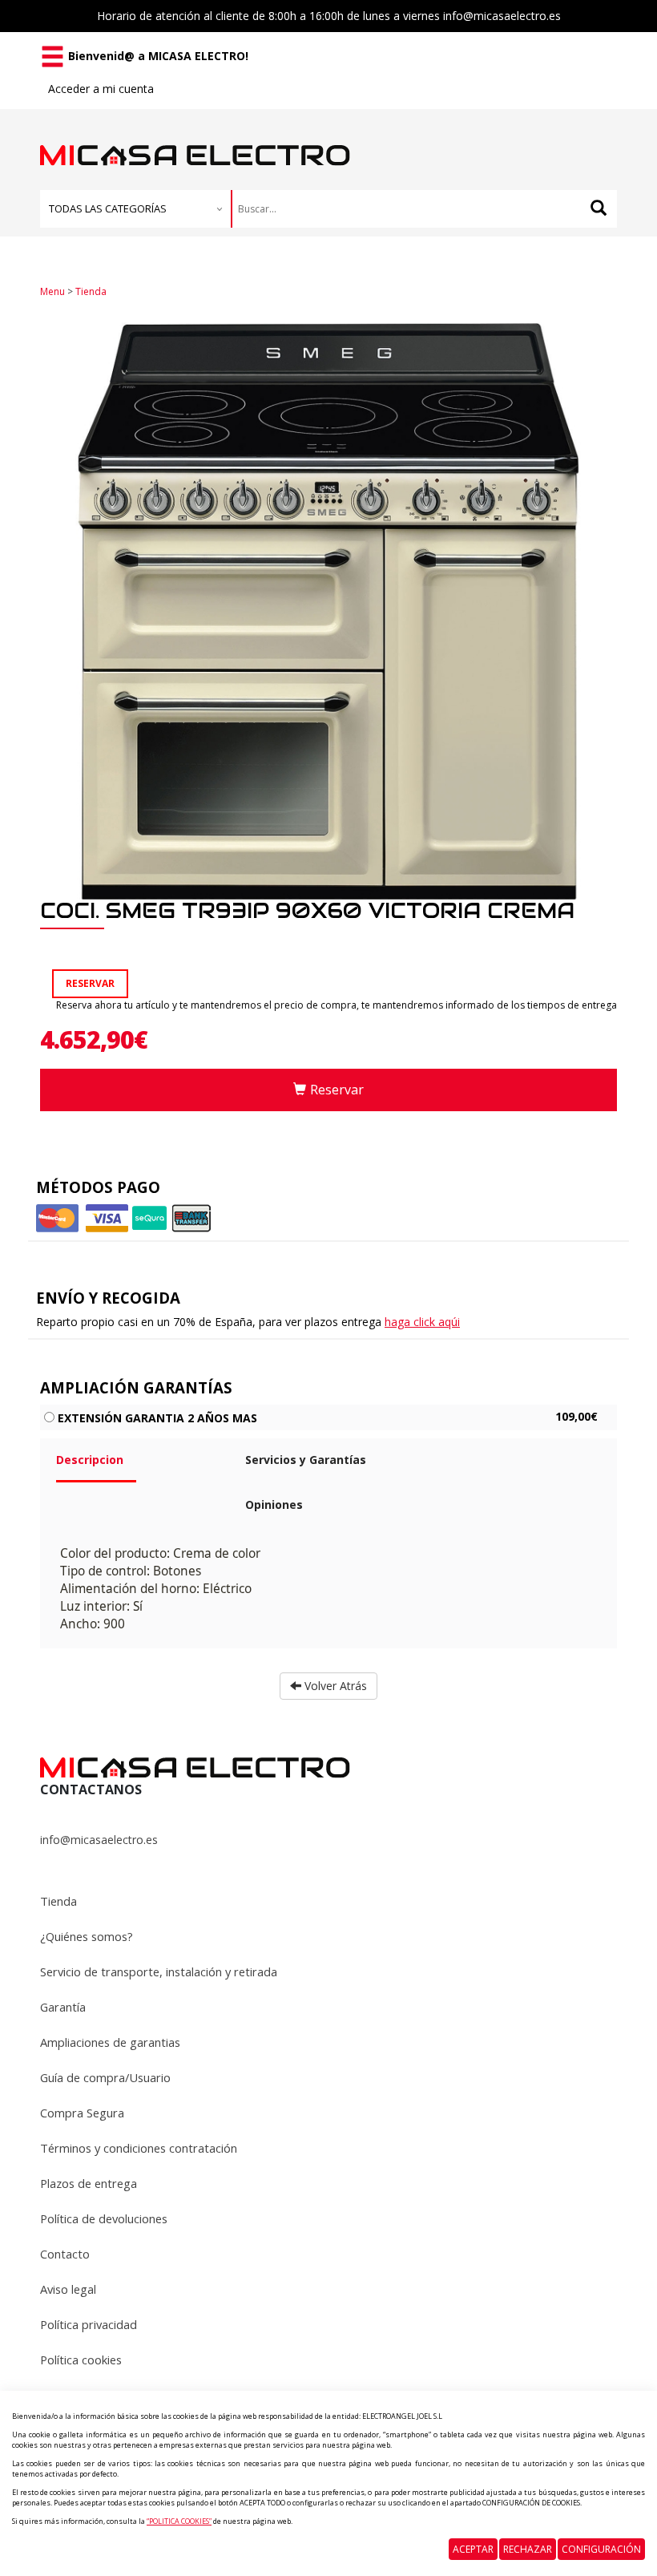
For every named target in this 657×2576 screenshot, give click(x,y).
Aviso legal (68, 2289)
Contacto (65, 2254)
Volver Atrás (334, 1686)
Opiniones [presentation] (274, 1504)
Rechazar (528, 2549)
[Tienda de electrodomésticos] (195, 137)
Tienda (91, 291)
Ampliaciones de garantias (110, 2042)
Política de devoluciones (104, 2218)
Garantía (63, 2007)
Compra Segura (82, 2113)
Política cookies (81, 2360)
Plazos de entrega (89, 2183)
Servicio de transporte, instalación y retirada (159, 1971)
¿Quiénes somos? (87, 1936)
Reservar (337, 1090)
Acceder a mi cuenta (101, 89)
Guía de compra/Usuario (105, 2077)
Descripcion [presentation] (90, 1460)
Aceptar (473, 2549)
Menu (52, 291)
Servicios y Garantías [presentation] (306, 1460)
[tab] (139, 1466)
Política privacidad (89, 2324)
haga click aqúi (422, 1322)
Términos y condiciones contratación (139, 2148)
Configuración (601, 2549)
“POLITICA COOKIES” (179, 2521)
